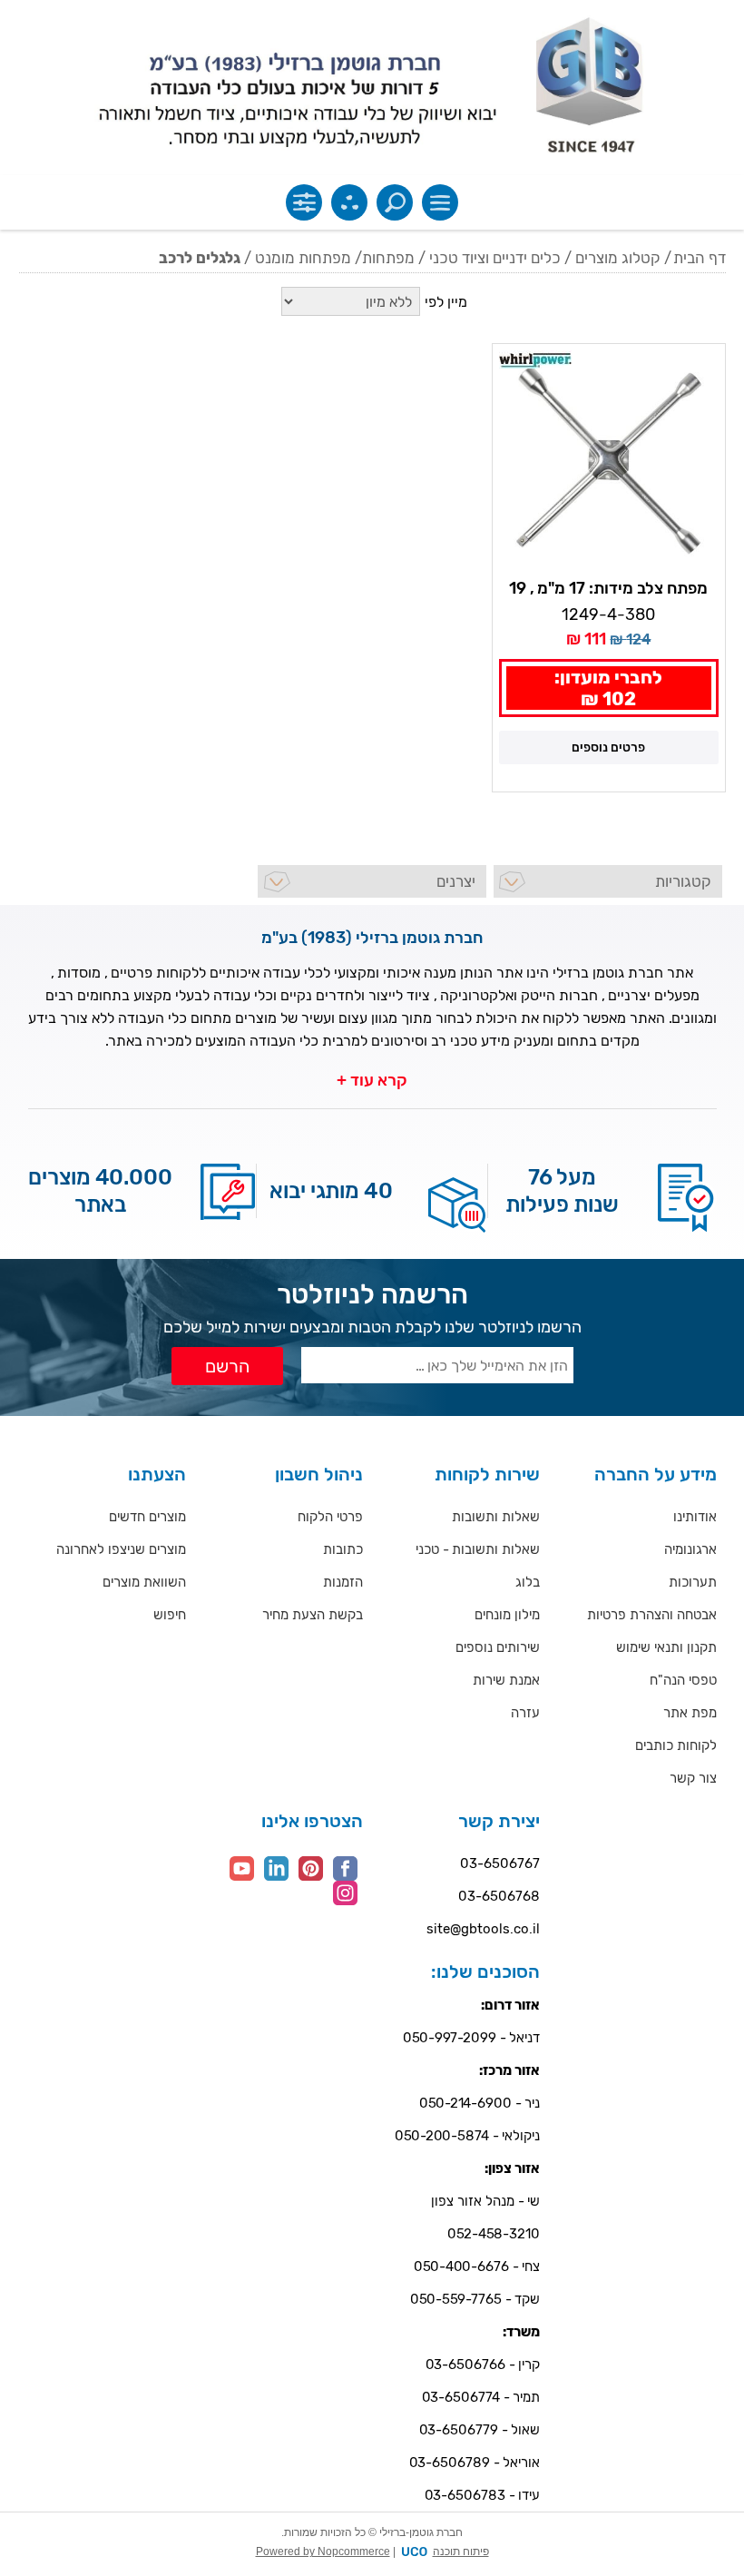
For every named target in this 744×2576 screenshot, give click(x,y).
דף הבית (700, 258)
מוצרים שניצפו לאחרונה (121, 1549)
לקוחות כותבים (676, 1745)
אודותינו (695, 1517)
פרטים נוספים (608, 747)
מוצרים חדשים (147, 1517)
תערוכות (693, 1582)
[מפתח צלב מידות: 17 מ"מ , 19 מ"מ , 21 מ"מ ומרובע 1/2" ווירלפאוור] (608, 460)
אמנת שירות (506, 1680)
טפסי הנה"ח (683, 1680)
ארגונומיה (690, 1549)
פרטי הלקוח (330, 1517)
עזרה (525, 1713)
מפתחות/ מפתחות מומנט (335, 258)
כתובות (343, 1549)
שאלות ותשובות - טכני (478, 1549)
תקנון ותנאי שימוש (666, 1647)
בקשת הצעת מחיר (313, 1615)
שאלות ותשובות (496, 1517)
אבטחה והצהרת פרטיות (652, 1615)
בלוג (528, 1582)
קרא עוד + (372, 1080)
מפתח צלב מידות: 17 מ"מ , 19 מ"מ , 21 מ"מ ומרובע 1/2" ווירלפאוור (608, 589)
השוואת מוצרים (144, 1582)
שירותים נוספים (498, 1647)
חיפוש (170, 1615)
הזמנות (343, 1582)
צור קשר (693, 1778)
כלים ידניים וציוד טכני (495, 258)
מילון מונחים (507, 1615)
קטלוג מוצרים (618, 258)
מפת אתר (690, 1713)
